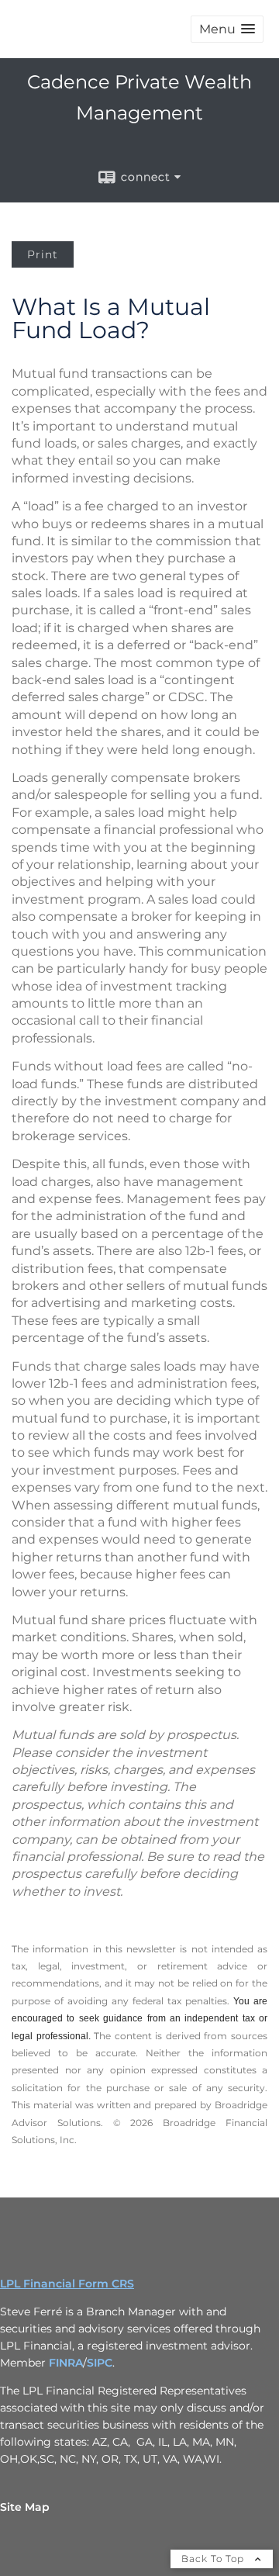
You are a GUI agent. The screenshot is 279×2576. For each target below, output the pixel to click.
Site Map (25, 2507)
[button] (227, 29)
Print (43, 254)
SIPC (100, 2363)
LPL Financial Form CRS (67, 2284)
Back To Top (214, 2559)
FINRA (66, 2363)
